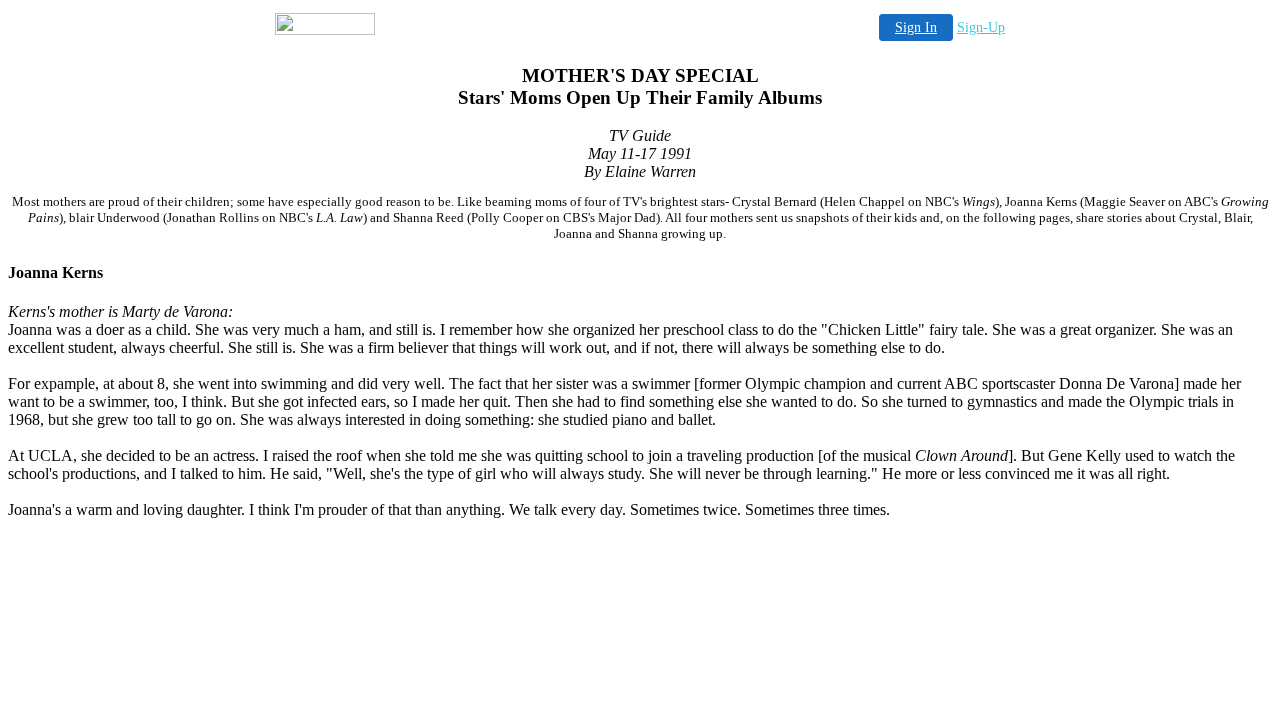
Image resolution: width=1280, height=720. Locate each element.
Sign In (916, 27)
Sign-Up (981, 27)
